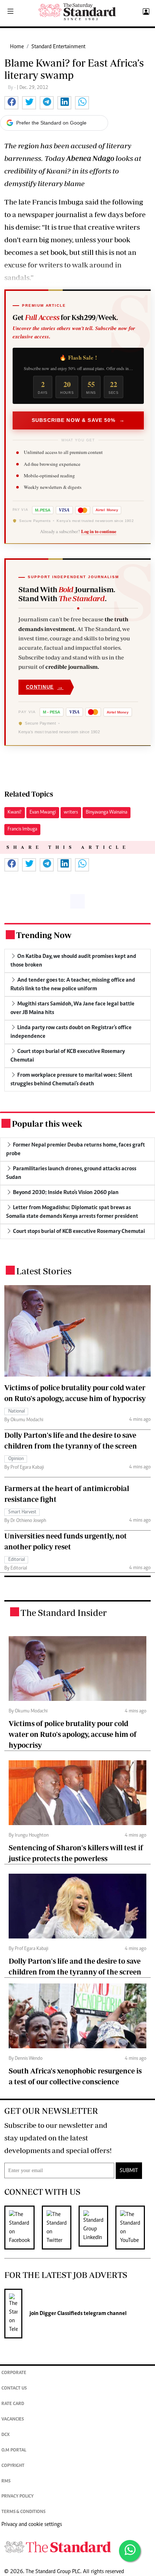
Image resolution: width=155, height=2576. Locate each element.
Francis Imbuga (22, 829)
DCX (6, 2435)
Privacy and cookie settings (32, 2525)
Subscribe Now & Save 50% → (78, 420)
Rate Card (13, 2404)
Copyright (13, 2466)
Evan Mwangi (43, 812)
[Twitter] (60, 2228)
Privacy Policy (17, 2497)
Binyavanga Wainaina (107, 812)
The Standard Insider (64, 1613)
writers (71, 812)
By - (12, 88)
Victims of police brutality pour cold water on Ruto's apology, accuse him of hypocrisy (73, 1734)
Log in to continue (99, 531)
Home (17, 47)
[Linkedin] (97, 2228)
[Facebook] (23, 2228)
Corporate (14, 2373)
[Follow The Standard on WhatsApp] (130, 2551)
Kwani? (15, 812)
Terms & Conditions (23, 2512)
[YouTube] (134, 2228)
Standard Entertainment (58, 47)
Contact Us (14, 2389)
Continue (45, 687)
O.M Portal (14, 2451)
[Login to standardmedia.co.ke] (145, 12)
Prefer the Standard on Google (51, 123)
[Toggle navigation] (10, 12)
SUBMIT (129, 2171)
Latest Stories (44, 1271)
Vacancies (13, 2420)
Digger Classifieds (61, 2314)
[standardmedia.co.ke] (77, 12)
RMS (6, 2482)
